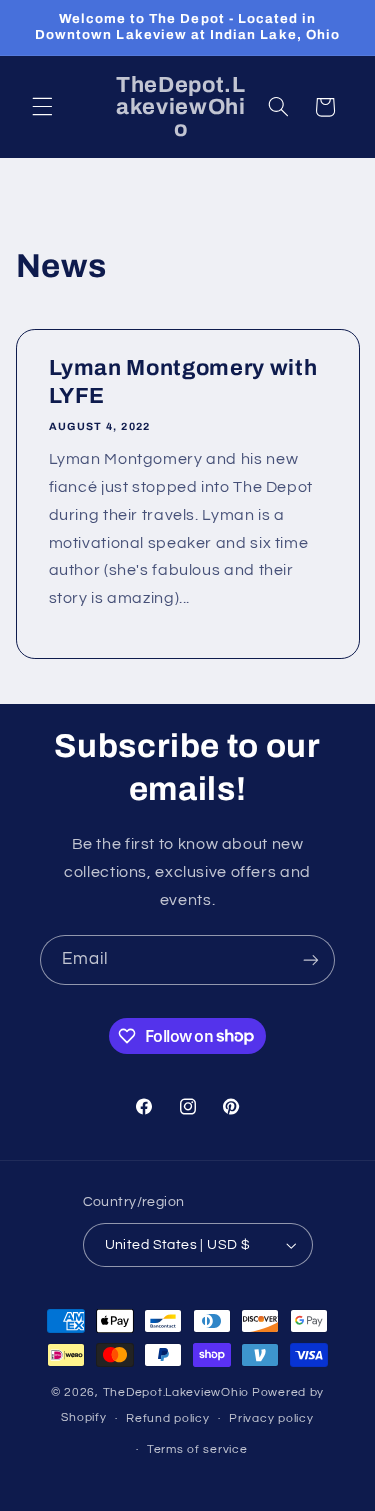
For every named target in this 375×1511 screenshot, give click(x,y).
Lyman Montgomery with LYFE (182, 382)
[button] (42, 107)
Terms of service (197, 1449)
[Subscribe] (311, 959)
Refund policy (168, 1418)
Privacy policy (271, 1418)
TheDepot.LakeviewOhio (176, 1392)
